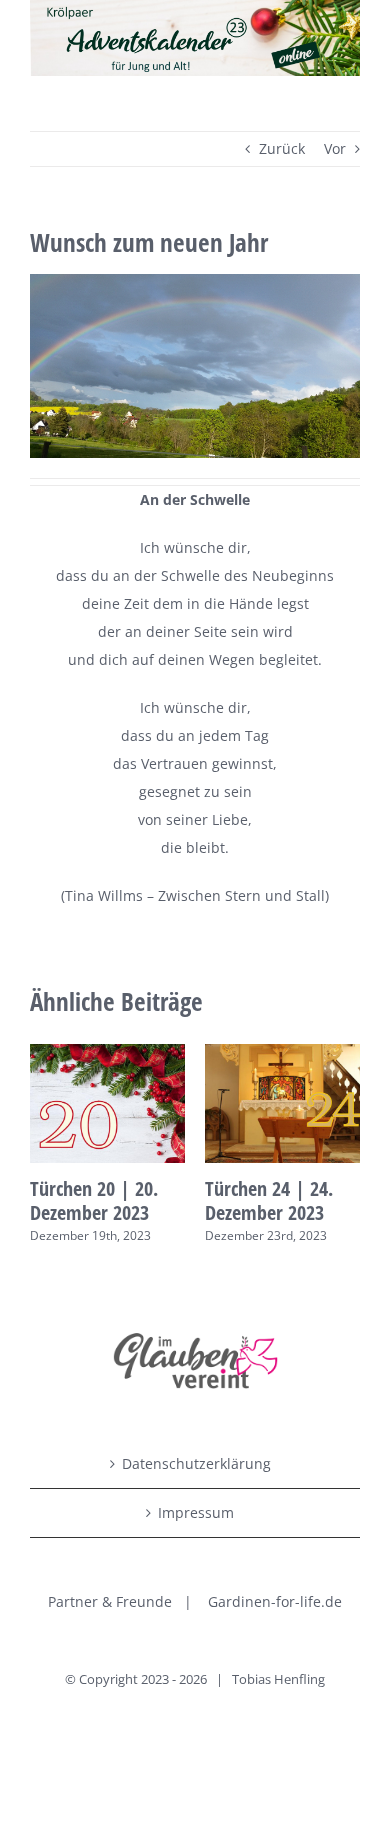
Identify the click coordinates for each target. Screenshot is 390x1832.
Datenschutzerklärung (196, 1463)
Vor (335, 148)
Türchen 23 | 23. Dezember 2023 (163, 1200)
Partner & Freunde (110, 1601)
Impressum (196, 1512)
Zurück (282, 148)
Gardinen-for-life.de (275, 1601)
